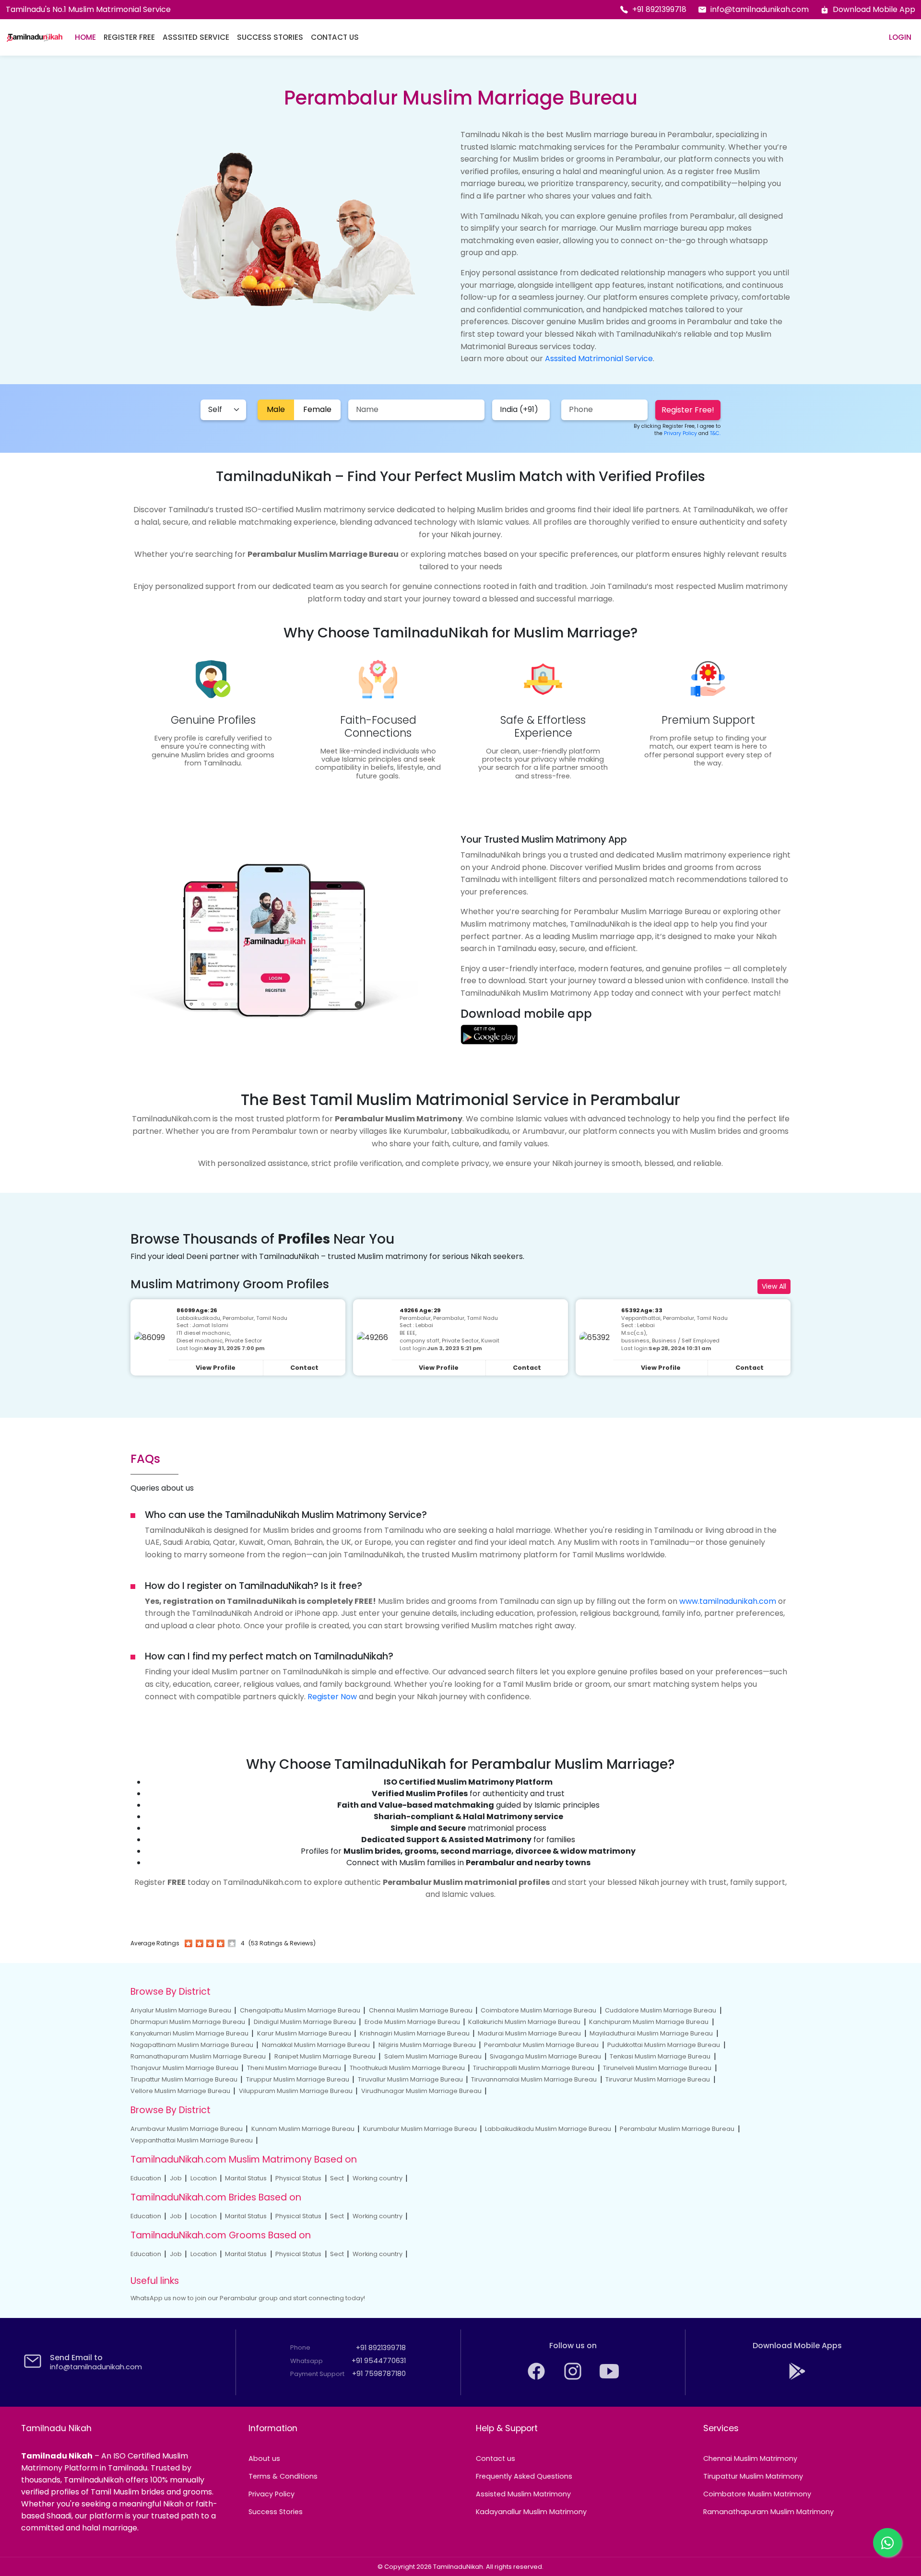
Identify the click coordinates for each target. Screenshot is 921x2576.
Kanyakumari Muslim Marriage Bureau (189, 2033)
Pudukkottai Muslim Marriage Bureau (664, 2045)
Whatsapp (307, 2361)
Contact (304, 1368)
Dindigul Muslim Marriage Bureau (305, 2022)
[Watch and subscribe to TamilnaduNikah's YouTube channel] (609, 2378)
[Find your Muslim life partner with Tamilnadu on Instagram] (574, 2378)
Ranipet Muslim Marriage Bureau (325, 2056)
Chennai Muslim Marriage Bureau (421, 2010)
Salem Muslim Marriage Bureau (433, 2056)
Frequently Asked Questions (524, 2476)
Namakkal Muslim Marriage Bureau (316, 2045)
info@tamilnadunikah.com (760, 9)
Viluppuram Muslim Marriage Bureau (296, 2091)
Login (900, 37)
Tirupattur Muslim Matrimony (753, 2476)
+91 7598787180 (379, 2374)
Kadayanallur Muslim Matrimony (531, 2512)
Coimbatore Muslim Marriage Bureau (538, 2010)
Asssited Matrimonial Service (599, 359)
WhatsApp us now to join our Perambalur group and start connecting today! (248, 2298)
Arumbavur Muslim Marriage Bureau (187, 2129)
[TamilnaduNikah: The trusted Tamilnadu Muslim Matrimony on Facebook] (537, 2378)
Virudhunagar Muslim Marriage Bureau (421, 2091)
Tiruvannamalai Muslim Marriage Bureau (534, 2079)
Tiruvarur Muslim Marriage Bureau (658, 2079)
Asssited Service (196, 37)
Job (176, 2178)
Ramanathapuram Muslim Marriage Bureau (198, 2056)
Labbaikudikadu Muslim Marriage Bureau (548, 2129)
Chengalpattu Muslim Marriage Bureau (300, 2010)
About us (264, 2458)
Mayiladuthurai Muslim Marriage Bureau (651, 2033)
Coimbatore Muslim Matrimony (757, 2494)
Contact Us (335, 37)
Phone (300, 2347)
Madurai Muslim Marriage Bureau (529, 2033)
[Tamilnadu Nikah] (35, 37)
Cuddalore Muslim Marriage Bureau (661, 2010)
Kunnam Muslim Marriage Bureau (303, 2129)
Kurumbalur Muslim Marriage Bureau (420, 2129)
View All (774, 1286)
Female (317, 409)
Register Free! (688, 410)
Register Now (332, 1697)
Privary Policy (680, 433)
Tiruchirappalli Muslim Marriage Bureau (534, 2068)
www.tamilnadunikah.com (728, 1601)
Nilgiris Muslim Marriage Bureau (427, 2045)
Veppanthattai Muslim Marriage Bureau (192, 2140)
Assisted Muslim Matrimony (523, 2494)
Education (146, 2178)
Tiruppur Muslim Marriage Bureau (298, 2079)
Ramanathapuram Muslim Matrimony (768, 2512)
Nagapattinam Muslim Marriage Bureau (192, 2045)
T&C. (715, 433)
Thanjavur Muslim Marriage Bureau (184, 2068)
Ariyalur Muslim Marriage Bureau (181, 2010)
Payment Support (317, 2374)
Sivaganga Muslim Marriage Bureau (545, 2056)
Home (85, 37)
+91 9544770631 (379, 2361)
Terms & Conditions (283, 2476)
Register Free (129, 37)
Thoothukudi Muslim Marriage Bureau (407, 2068)
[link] (489, 1034)
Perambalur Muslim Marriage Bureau (541, 2045)
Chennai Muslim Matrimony (750, 2458)
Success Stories (270, 37)
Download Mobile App (874, 9)
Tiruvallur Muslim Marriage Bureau (410, 2079)
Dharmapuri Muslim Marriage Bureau (188, 2022)
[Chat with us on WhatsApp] (887, 2542)
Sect (337, 2178)
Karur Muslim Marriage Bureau (304, 2033)
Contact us (496, 2458)
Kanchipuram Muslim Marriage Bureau (649, 2022)
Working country (378, 2178)
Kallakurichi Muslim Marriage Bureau (524, 2022)
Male (276, 409)
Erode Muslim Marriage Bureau (412, 2022)
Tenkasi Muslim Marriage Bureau (660, 2056)
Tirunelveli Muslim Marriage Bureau (657, 2068)
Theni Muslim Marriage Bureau (294, 2068)
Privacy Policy (272, 2494)
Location (204, 2178)
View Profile (216, 1368)
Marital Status (246, 2178)
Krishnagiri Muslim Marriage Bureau (415, 2033)
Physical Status (298, 2178)
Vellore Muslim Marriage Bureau (180, 2091)
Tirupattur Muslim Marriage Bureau (184, 2079)
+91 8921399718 (659, 9)
